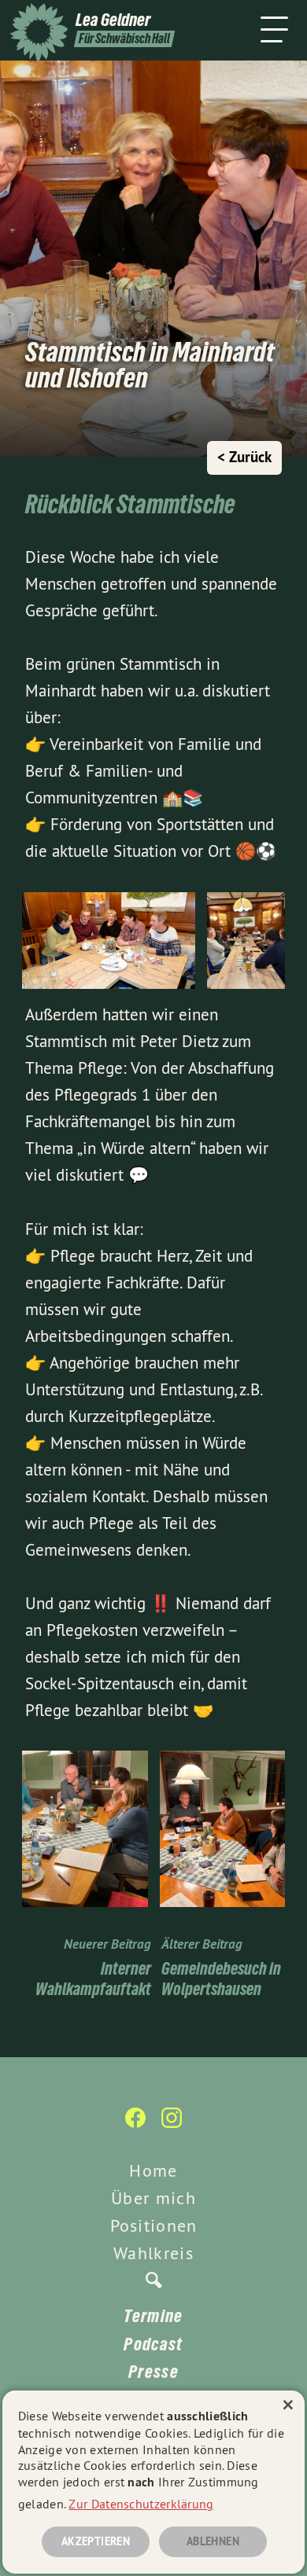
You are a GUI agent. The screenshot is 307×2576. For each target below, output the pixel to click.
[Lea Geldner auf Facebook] (135, 2126)
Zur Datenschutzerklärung (141, 2504)
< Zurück (244, 457)
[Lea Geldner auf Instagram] (172, 2126)
